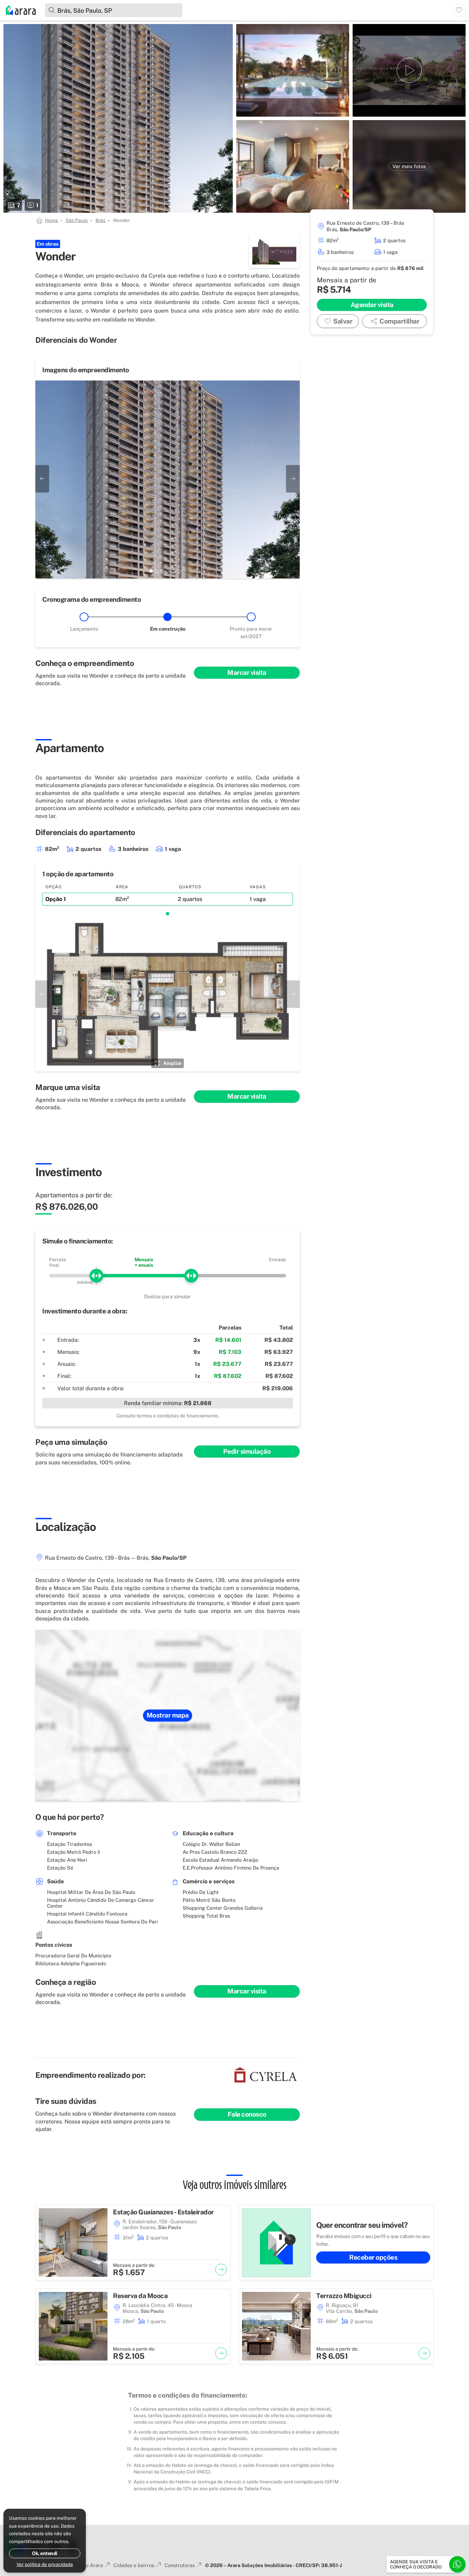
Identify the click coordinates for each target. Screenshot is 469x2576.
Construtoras (180, 2565)
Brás (100, 220)
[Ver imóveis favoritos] (459, 10)
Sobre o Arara (87, 2565)
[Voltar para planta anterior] (42, 994)
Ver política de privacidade (45, 2564)
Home (52, 220)
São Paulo (77, 220)
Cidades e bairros (134, 2565)
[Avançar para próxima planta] (293, 994)
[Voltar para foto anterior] (42, 479)
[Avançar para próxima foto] (293, 479)
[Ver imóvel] (221, 2270)
